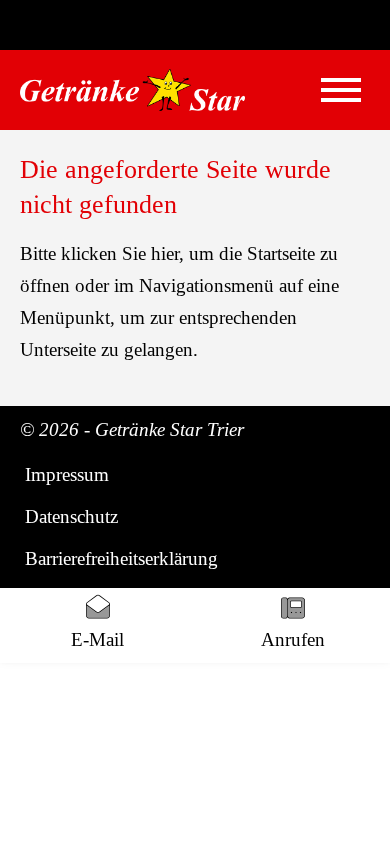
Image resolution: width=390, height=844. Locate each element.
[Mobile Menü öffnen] (341, 90)
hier (165, 253)
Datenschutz (71, 516)
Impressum (67, 474)
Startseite (281, 253)
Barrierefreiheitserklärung (121, 558)
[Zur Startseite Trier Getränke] (132, 90)
